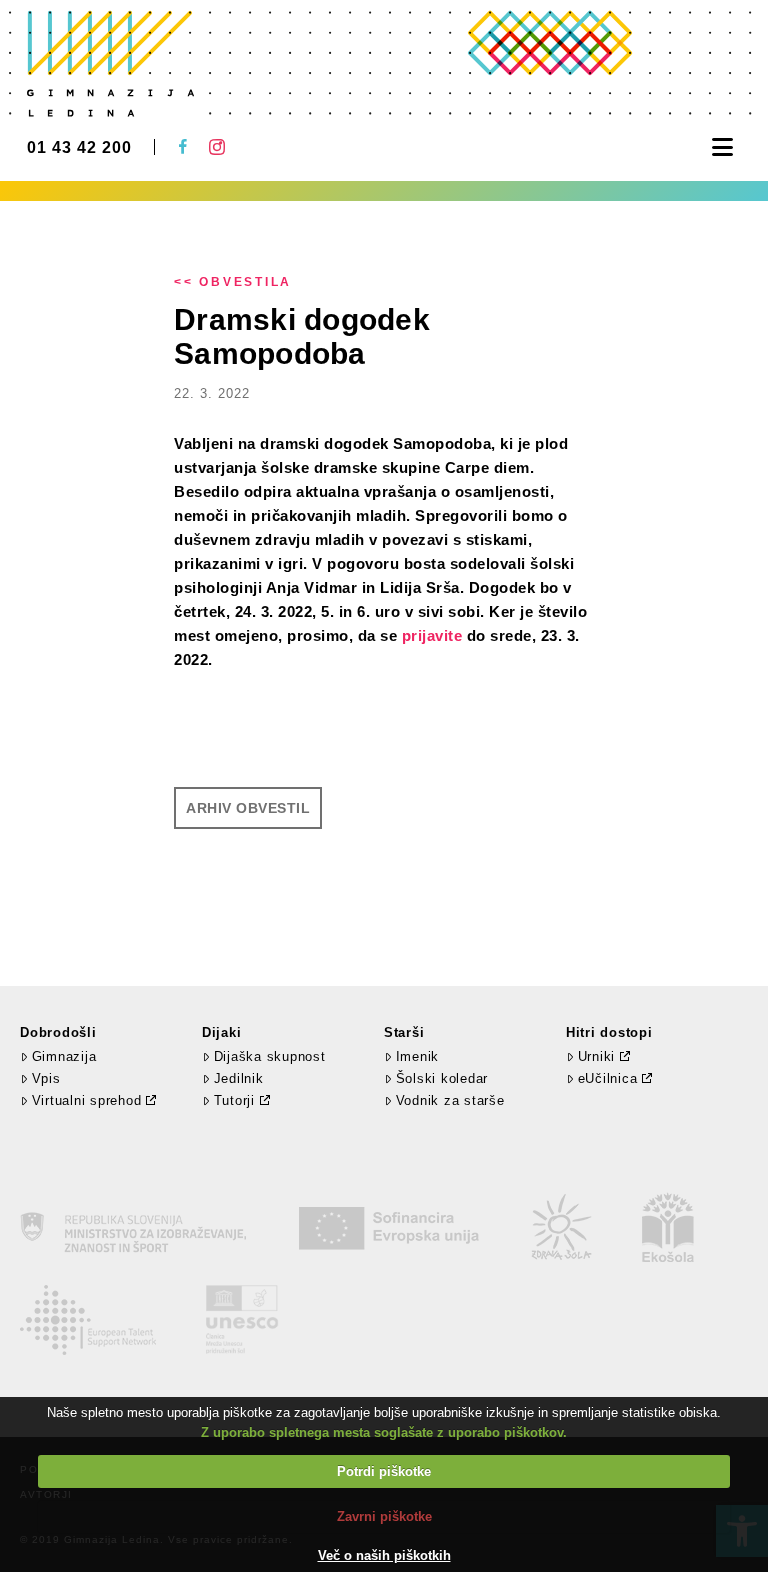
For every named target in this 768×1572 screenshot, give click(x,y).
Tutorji (234, 1100)
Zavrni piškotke (384, 1516)
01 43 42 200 (79, 148)
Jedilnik (239, 1078)
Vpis (46, 1078)
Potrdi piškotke (384, 1471)
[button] (722, 147)
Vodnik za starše (450, 1100)
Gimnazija (64, 1056)
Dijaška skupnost (270, 1056)
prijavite (432, 635)
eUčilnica (608, 1078)
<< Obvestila (233, 282)
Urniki (597, 1056)
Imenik (417, 1056)
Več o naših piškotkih (384, 1555)
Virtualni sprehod (87, 1100)
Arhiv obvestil (248, 808)
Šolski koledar (442, 1078)
